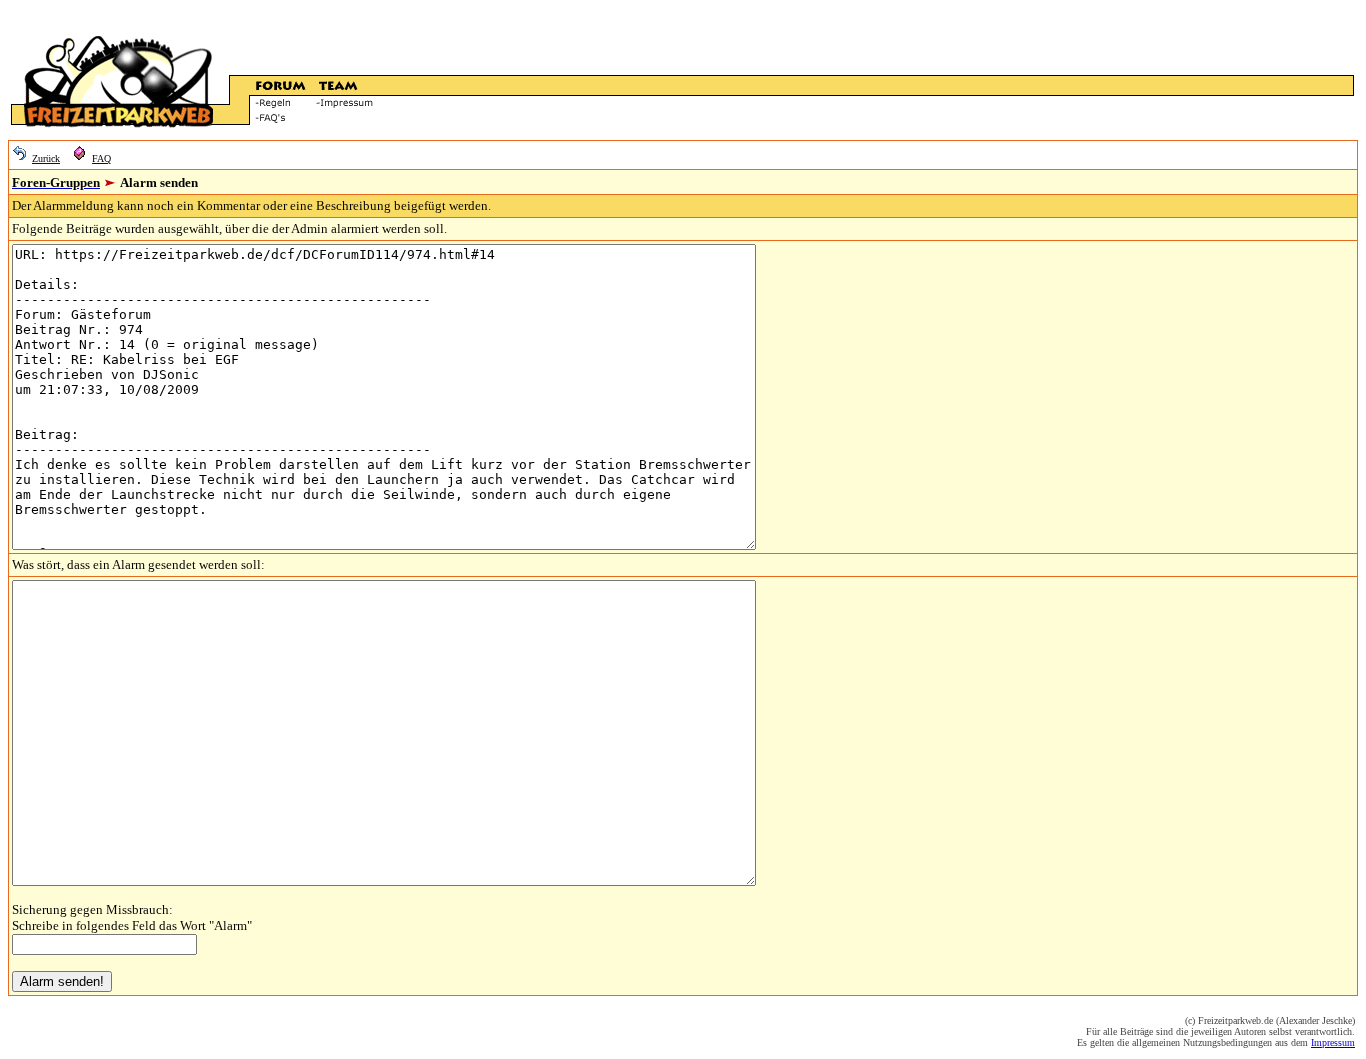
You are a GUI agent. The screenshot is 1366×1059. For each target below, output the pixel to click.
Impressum (1333, 1042)
